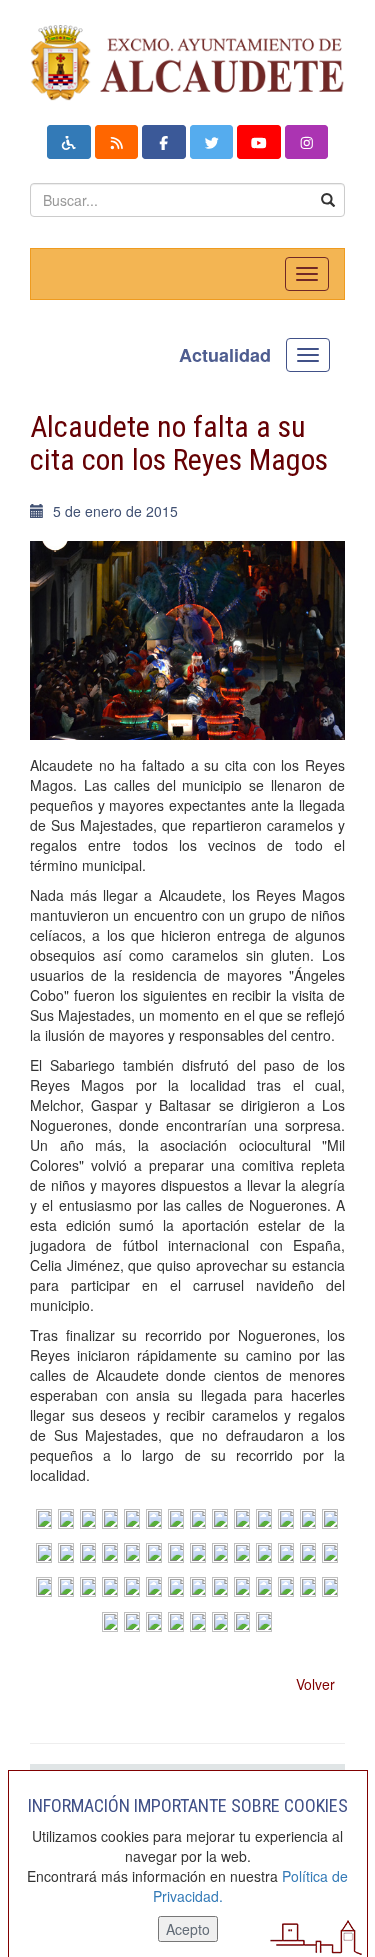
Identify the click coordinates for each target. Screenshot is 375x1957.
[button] (69, 142)
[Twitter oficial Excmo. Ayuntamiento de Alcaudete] (212, 142)
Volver (315, 1684)
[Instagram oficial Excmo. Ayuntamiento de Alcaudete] (307, 142)
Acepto (188, 1929)
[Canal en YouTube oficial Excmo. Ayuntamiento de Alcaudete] (259, 142)
